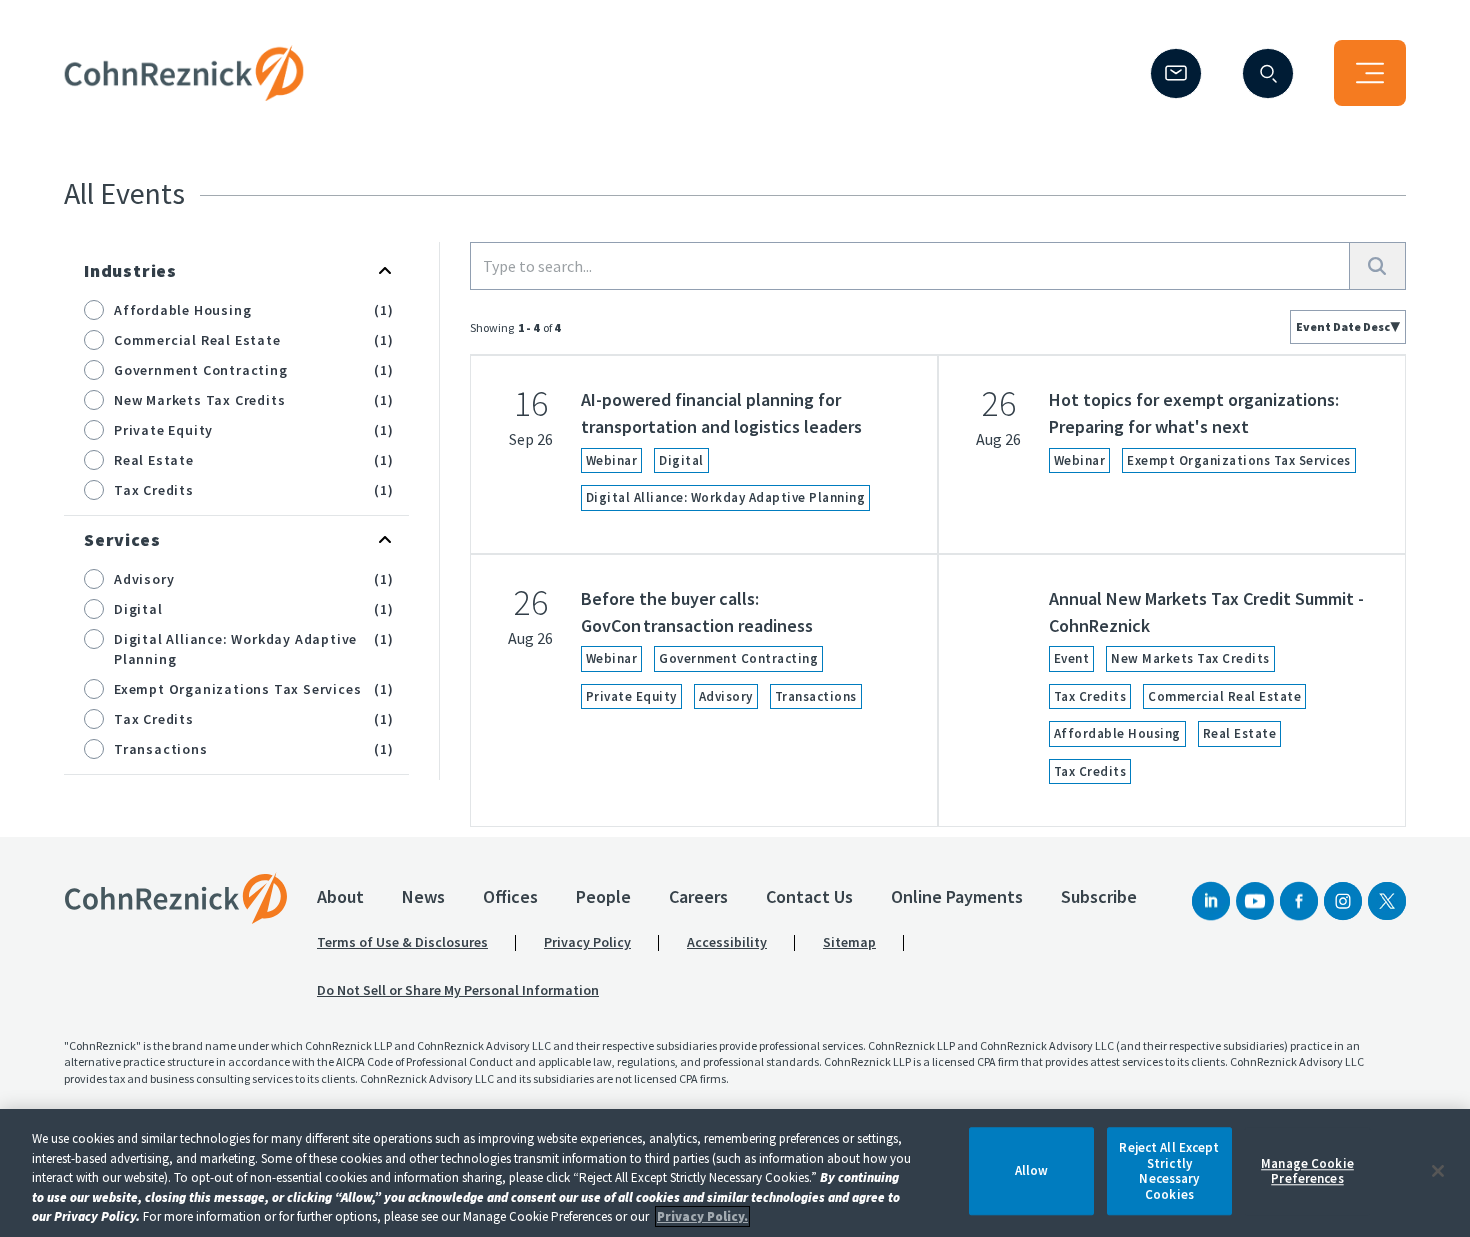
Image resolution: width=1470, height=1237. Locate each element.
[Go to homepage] (176, 898)
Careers (698, 896)
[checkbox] (94, 310)
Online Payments (957, 896)
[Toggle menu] (1370, 73)
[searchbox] (910, 266)
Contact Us (809, 896)
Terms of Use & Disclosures (402, 942)
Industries (130, 270)
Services (122, 539)
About (340, 896)
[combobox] (1348, 327)
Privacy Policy (587, 942)
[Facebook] (1299, 901)
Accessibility (727, 942)
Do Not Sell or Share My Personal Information (458, 990)
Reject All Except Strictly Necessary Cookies (1169, 1171)
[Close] (1438, 1171)
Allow (1032, 1171)
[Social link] (1211, 901)
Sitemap (849, 942)
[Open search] (1268, 73)
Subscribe (1099, 896)
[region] (735, 1173)
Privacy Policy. (702, 1216)
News (423, 896)
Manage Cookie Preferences (1307, 1171)
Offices (510, 896)
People (603, 896)
